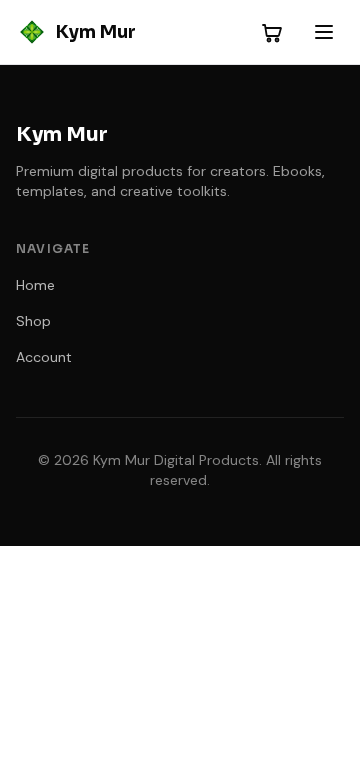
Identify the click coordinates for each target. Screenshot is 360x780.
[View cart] (272, 32)
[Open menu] (324, 32)
